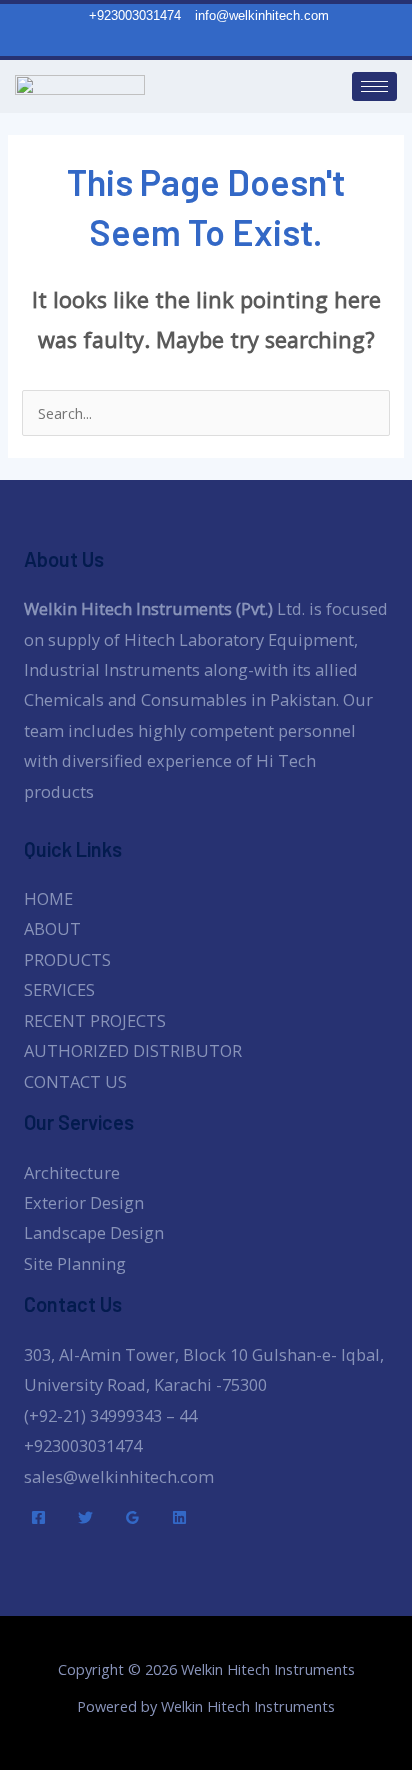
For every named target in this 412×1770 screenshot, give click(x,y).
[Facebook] (38, 1517)
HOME (48, 898)
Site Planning (75, 1263)
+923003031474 (83, 1445)
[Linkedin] (179, 1517)
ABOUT (52, 928)
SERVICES (59, 989)
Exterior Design (84, 1202)
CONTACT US (75, 1081)
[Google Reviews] (132, 1517)
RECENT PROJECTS (95, 1020)
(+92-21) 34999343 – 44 (110, 1415)
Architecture (72, 1172)
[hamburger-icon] (374, 86)
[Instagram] (217, 42)
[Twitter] (85, 1517)
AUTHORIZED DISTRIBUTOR (133, 1050)
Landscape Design (94, 1232)
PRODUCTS (67, 959)
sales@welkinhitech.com (119, 1476)
